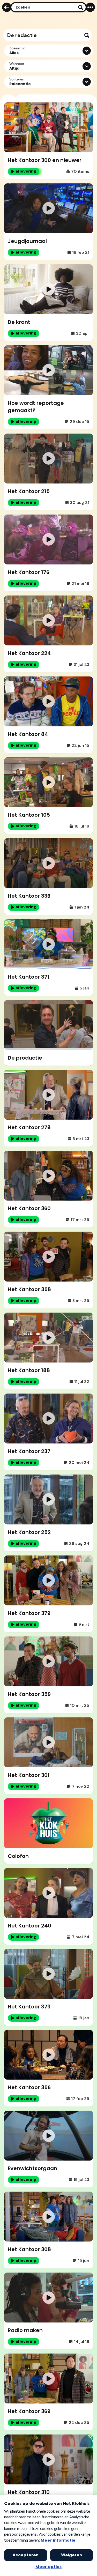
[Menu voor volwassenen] (90, 7)
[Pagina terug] (7, 7)
